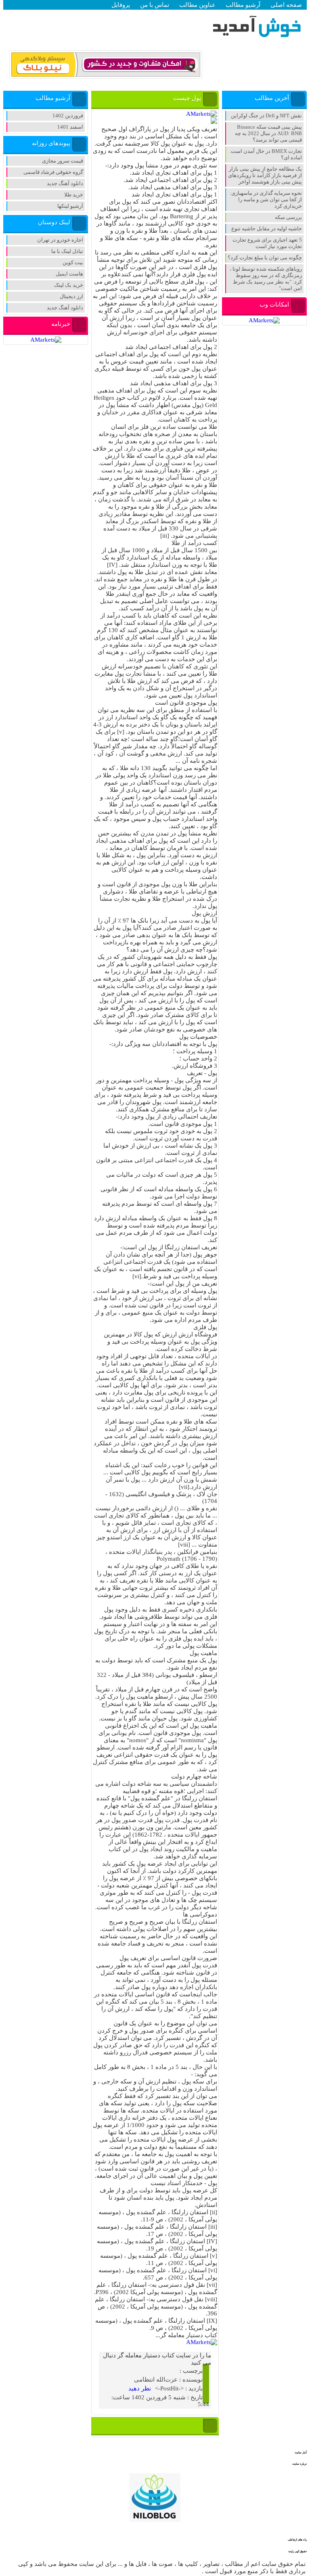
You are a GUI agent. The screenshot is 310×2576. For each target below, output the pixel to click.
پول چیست (187, 98)
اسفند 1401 (70, 127)
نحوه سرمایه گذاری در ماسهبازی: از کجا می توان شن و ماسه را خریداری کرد (266, 199)
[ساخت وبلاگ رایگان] (106, 75)
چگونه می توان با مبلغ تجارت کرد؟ (265, 258)
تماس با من (155, 5)
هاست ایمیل (69, 274)
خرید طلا (74, 195)
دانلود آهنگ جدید (65, 183)
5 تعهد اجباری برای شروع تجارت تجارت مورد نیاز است (267, 243)
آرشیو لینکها (70, 206)
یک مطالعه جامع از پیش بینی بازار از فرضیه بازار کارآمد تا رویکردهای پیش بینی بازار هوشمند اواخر (265, 175)
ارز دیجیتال (71, 296)
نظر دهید (140, 2388)
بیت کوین (73, 262)
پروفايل (121, 5)
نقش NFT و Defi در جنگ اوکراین (266, 116)
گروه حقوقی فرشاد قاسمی (53, 172)
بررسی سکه (288, 217)
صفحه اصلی (286, 5)
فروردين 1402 (68, 116)
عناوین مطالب (197, 5)
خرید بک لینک (69, 285)
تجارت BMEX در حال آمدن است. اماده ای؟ (266, 154)
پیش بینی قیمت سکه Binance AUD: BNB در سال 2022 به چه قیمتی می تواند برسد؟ (268, 133)
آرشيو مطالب (243, 5)
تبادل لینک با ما (67, 251)
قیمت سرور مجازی (63, 161)
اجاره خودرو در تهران (60, 240)
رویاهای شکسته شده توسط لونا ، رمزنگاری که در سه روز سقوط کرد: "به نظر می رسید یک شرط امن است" (266, 279)
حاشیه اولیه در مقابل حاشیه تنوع (267, 229)
